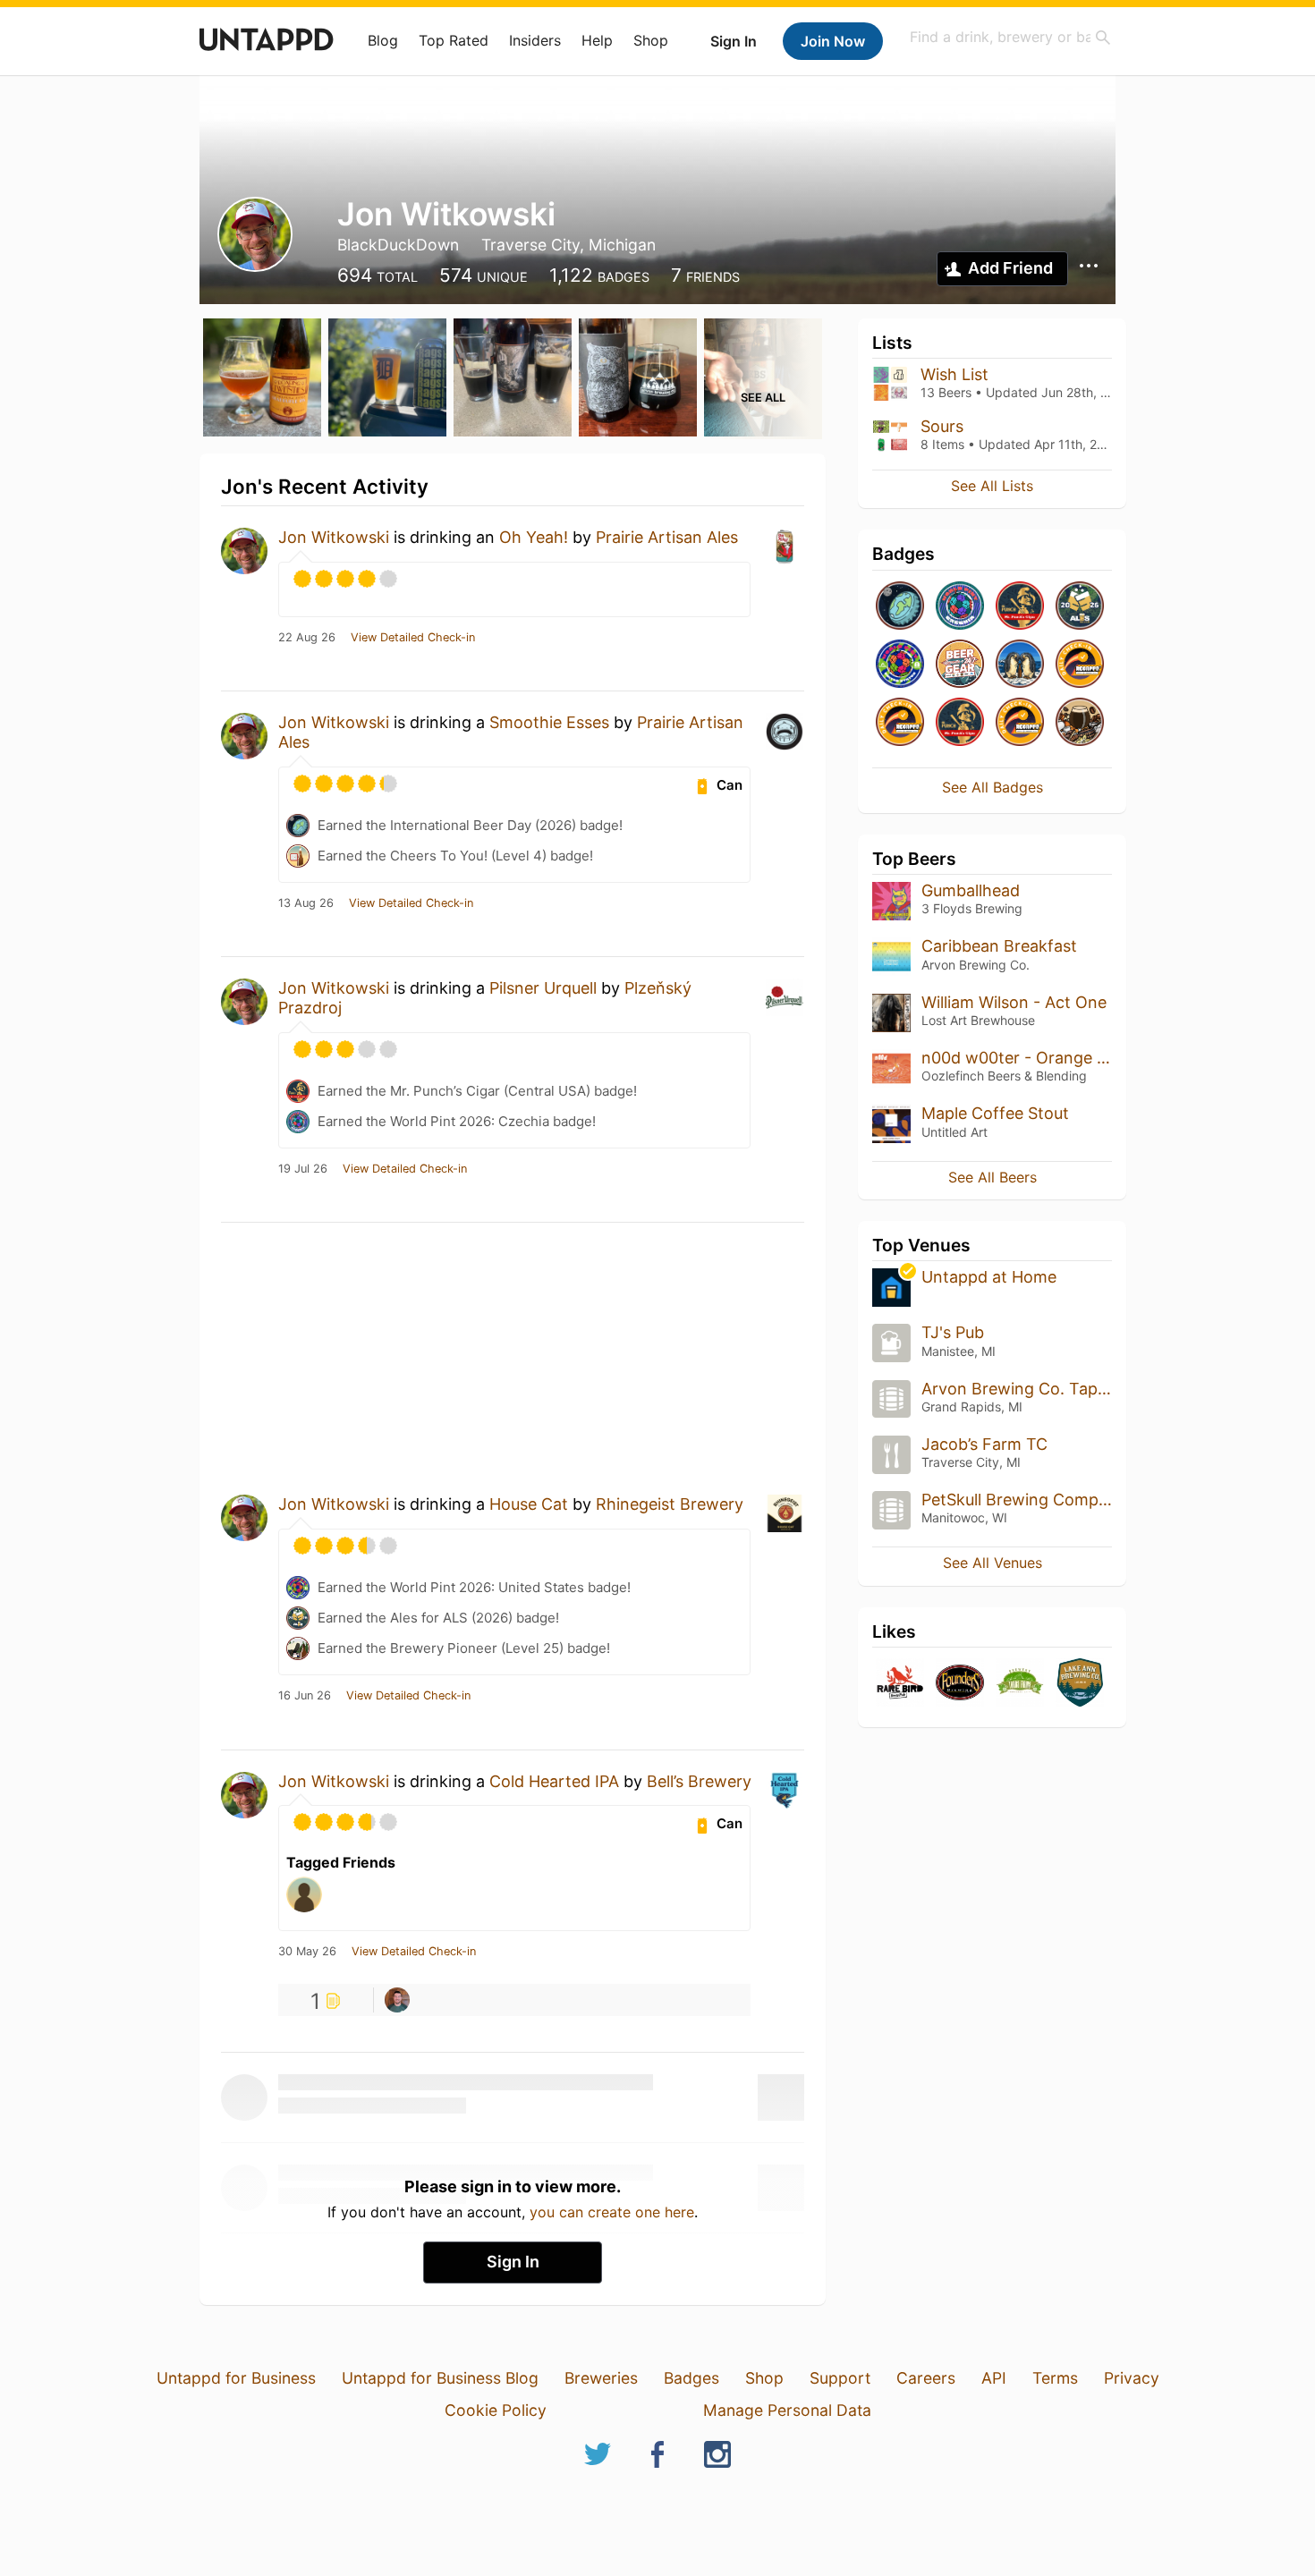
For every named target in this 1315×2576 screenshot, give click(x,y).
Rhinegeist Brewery (670, 1504)
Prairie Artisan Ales (667, 537)
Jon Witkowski (334, 537)
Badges (691, 2378)
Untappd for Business (236, 2378)
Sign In (734, 41)
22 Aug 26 (307, 638)
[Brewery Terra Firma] (1020, 1684)
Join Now (833, 41)
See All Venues (993, 1563)
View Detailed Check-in (413, 638)
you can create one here (612, 2212)
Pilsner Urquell (543, 988)
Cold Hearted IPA (554, 1781)
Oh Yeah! (534, 537)
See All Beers (993, 1177)
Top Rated (454, 40)
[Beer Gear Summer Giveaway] (960, 665)
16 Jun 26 (305, 1696)
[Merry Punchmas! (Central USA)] (960, 723)
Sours (942, 426)
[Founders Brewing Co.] (960, 1684)
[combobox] (1011, 37)
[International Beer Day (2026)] (900, 607)
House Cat (529, 1504)
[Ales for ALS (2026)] (1080, 607)
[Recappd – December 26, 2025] (900, 723)
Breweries (601, 2378)
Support (840, 2378)
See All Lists (992, 486)
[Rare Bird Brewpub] (900, 1684)
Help (597, 40)
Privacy (1132, 2378)
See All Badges (993, 787)
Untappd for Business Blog (440, 2378)
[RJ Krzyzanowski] (397, 2000)
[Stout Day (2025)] (1080, 723)
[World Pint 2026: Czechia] (960, 607)
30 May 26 (307, 1952)
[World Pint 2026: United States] (900, 665)
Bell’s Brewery (699, 1781)
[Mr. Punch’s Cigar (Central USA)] (1020, 607)
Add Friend (1010, 268)
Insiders (535, 40)
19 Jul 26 (303, 1169)
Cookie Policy (496, 2410)
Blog (383, 40)
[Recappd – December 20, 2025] (1020, 723)
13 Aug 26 (306, 903)
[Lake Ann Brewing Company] (1080, 1684)
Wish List (954, 374)
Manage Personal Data (787, 2410)
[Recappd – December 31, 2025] (1080, 665)
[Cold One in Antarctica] (1020, 665)
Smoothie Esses (549, 722)
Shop (651, 40)
